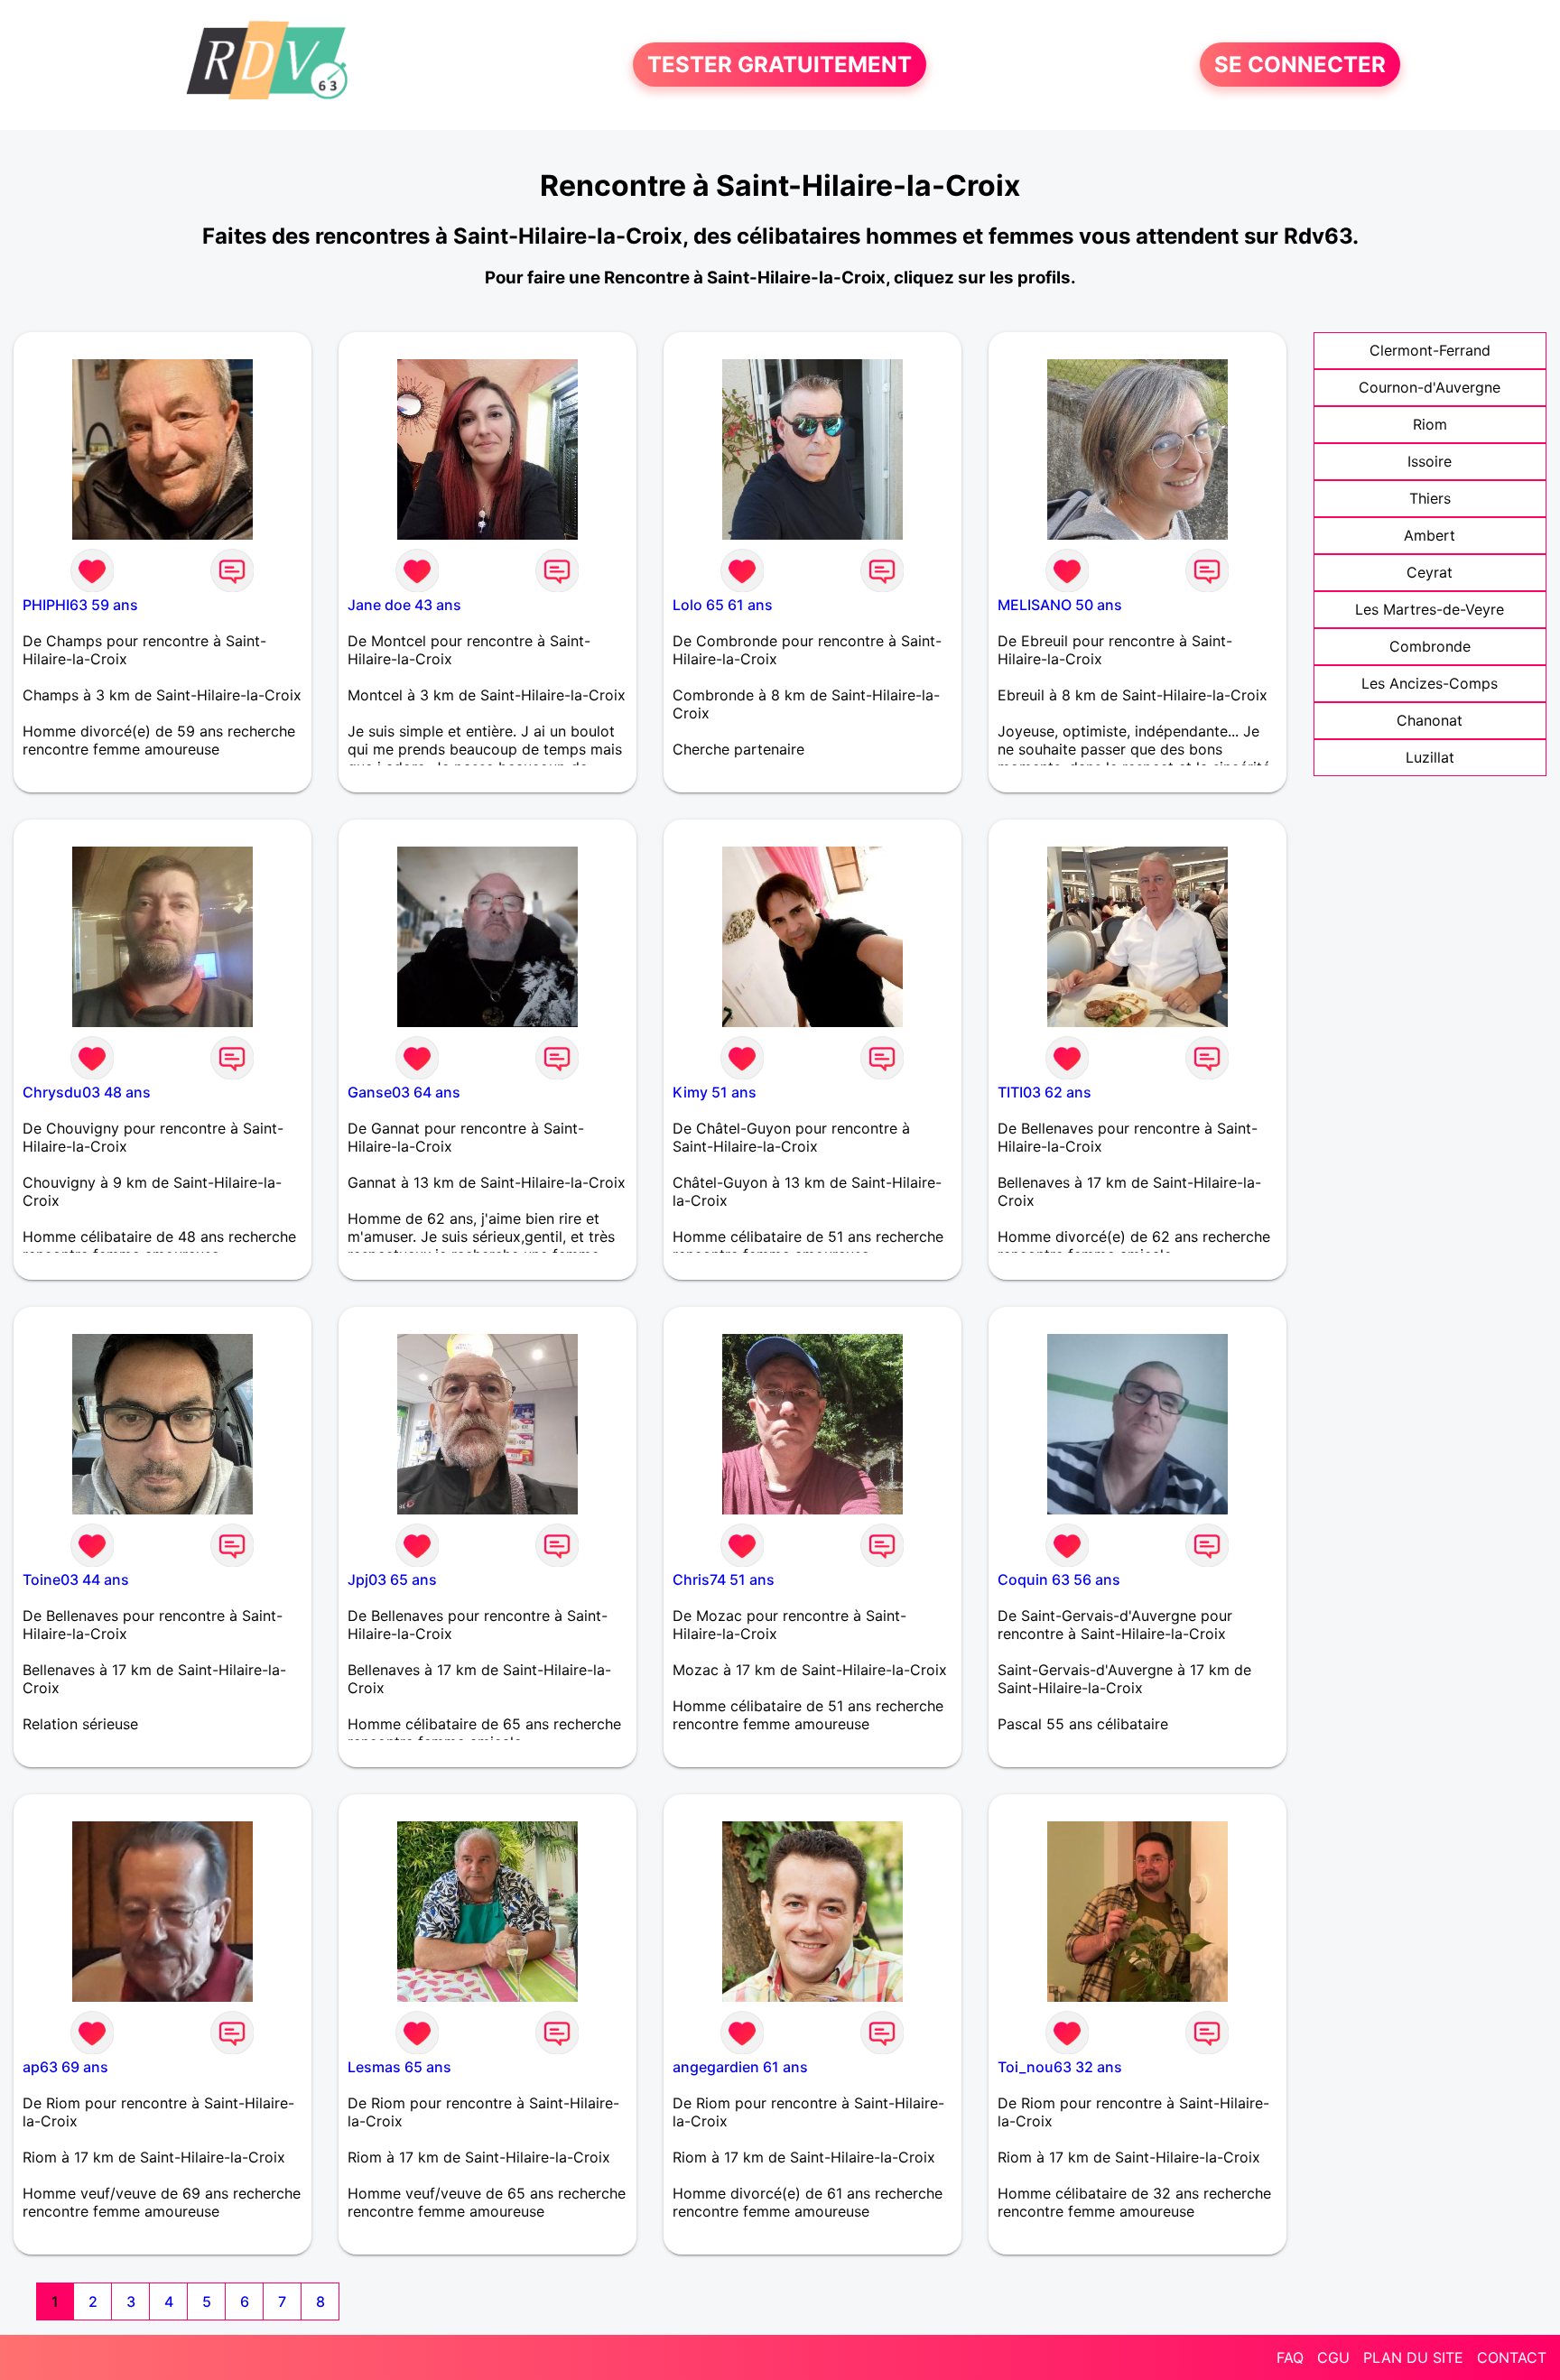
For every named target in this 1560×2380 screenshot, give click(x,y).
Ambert (1430, 535)
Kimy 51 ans (715, 1092)
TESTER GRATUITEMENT (780, 65)
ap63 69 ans (65, 2067)
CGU (1333, 2357)
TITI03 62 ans (1045, 1092)
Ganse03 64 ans (404, 1092)
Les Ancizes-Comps (1430, 683)
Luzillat (1430, 757)
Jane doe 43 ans (404, 605)
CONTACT (1512, 2357)
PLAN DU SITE (1413, 2357)
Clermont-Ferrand (1430, 350)
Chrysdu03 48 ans (87, 1092)
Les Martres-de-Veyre (1430, 609)
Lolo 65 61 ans (723, 605)
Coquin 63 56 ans (1059, 1579)
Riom (1430, 424)
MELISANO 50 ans (1060, 605)
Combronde (1430, 646)
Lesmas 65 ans (399, 2067)
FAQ (1290, 2357)
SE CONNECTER (1300, 65)
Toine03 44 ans (76, 1579)
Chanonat (1430, 720)
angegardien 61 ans (740, 2067)
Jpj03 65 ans (392, 1579)
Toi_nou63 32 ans (1060, 2067)
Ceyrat (1430, 572)
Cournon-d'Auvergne (1430, 387)
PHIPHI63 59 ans (80, 605)
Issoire (1430, 461)
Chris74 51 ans (724, 1579)
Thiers (1430, 498)
